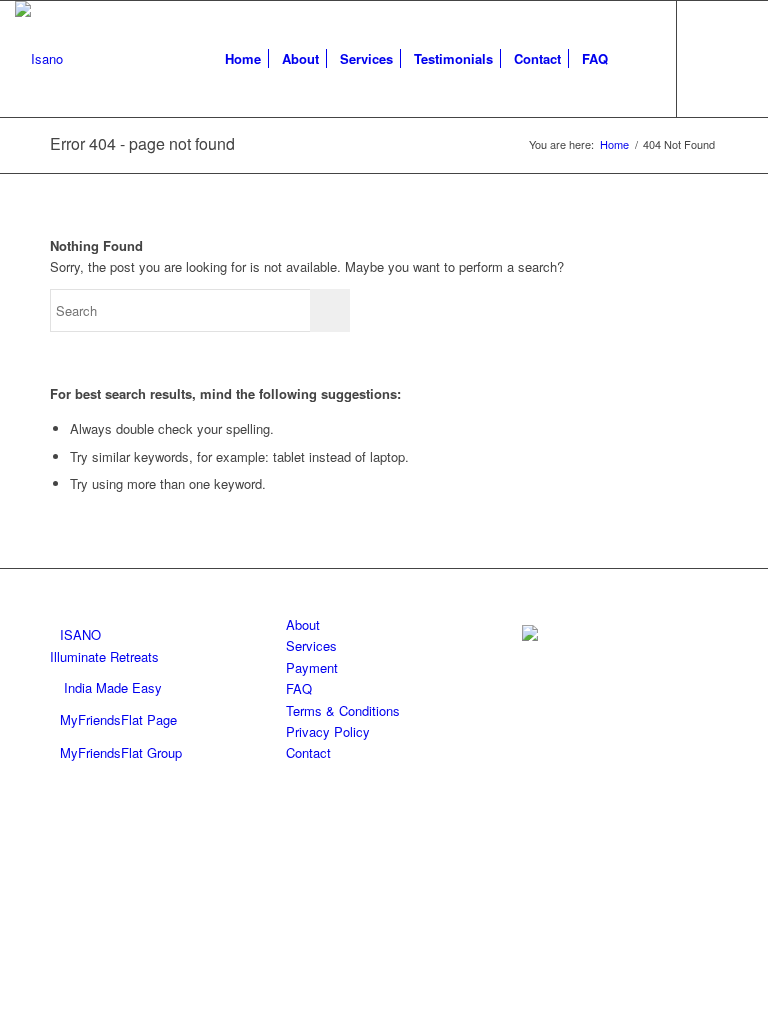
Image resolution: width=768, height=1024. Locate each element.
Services (311, 645)
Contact (308, 752)
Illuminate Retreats (104, 656)
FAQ (299, 688)
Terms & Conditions (343, 710)
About (303, 624)
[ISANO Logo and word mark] (39, 59)
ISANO (80, 634)
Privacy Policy (328, 731)
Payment (312, 667)
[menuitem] (243, 59)
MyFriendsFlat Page (118, 719)
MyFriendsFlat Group (121, 752)
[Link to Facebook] (708, 58)
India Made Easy (113, 687)
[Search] (634, 59)
